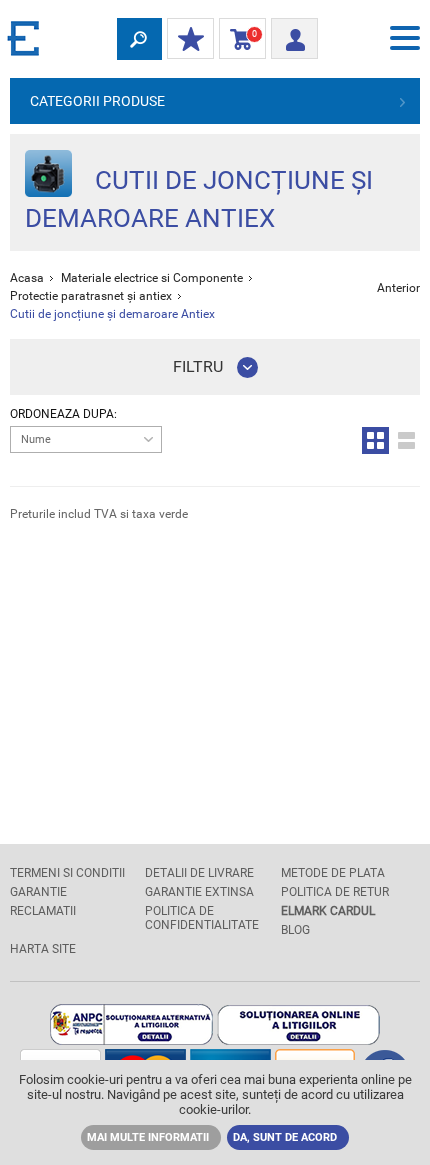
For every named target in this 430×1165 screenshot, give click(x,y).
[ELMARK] (25, 37)
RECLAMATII (43, 911)
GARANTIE (38, 892)
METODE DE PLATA (333, 873)
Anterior (398, 288)
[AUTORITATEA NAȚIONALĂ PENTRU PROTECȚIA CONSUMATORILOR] (131, 1039)
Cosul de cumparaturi (238, 39)
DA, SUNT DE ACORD (285, 1137)
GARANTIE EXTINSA (199, 892)
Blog (295, 930)
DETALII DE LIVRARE (199, 873)
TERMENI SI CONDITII (67, 873)
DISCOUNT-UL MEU (190, 40)
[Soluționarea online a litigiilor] (298, 1039)
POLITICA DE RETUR (335, 892)
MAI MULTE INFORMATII (148, 1137)
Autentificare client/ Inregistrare (294, 33)
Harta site (43, 949)
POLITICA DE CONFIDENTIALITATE (202, 918)
